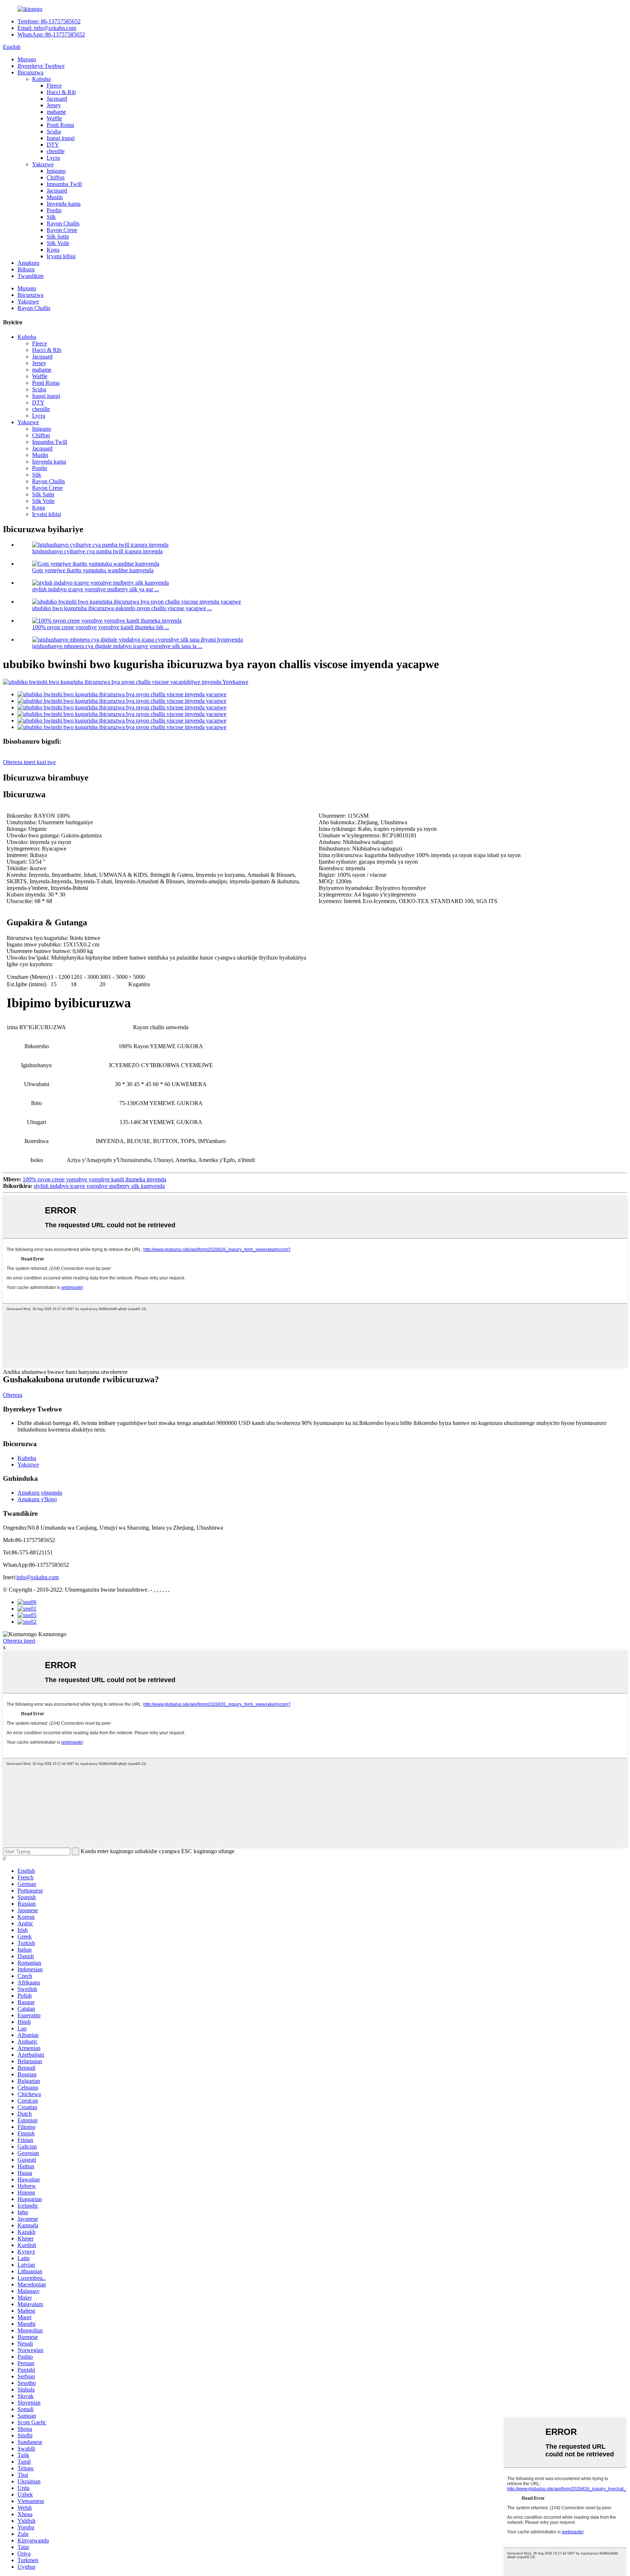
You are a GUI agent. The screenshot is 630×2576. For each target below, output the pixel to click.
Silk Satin (58, 237)
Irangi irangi (61, 138)
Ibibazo (26, 269)
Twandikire (31, 276)
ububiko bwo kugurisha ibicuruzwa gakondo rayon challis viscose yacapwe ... (122, 608)
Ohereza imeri (19, 1641)
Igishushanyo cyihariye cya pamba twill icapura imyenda (97, 551)
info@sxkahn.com (38, 1577)
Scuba (54, 131)
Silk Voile (58, 243)
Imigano (56, 171)
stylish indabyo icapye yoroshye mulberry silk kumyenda (99, 1186)
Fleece (54, 86)
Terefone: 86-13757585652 (49, 21)
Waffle (54, 118)
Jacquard (57, 99)
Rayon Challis (63, 223)
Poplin (54, 210)
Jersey (54, 105)
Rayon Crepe (62, 230)
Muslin (55, 197)
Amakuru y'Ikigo (37, 1499)
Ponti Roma (60, 125)
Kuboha (41, 79)
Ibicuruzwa (30, 72)
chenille (56, 151)
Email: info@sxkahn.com (47, 28)
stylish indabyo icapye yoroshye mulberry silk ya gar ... (96, 589)
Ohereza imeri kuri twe (29, 762)
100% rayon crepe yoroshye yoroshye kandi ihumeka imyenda (94, 1179)
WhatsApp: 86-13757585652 (51, 34)
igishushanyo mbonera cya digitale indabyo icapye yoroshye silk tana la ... (117, 646)
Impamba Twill (64, 184)
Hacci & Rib (61, 92)
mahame (56, 112)
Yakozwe (43, 164)
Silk (51, 217)
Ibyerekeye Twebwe (41, 66)
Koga (53, 250)
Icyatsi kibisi (61, 256)
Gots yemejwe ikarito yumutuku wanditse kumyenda (93, 570)
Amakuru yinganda (40, 1493)
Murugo (27, 59)
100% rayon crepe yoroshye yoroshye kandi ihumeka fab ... (101, 627)
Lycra (53, 158)
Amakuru (28, 263)
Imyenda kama (64, 204)
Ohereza (13, 1395)
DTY (53, 145)
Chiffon (56, 177)
